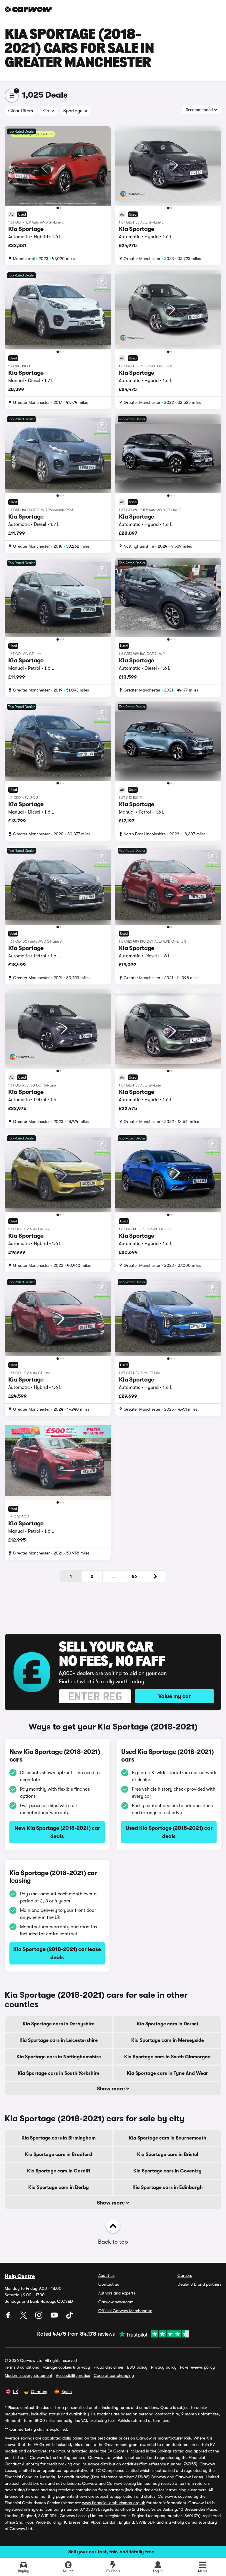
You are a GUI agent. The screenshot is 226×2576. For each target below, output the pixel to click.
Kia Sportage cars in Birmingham (59, 2138)
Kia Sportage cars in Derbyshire (59, 2024)
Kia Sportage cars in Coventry (167, 2171)
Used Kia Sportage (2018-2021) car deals (169, 1832)
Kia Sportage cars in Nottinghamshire (59, 2057)
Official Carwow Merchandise (125, 2311)
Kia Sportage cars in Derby (59, 2187)
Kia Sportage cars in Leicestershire (59, 2040)
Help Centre (20, 2276)
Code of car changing (114, 2375)
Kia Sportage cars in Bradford (59, 2155)
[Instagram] (39, 2317)
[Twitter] (24, 2317)
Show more (111, 2089)
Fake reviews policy (197, 2367)
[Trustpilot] (152, 2334)
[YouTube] (55, 2317)
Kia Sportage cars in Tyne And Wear (167, 2073)
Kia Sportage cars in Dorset (168, 2024)
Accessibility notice (73, 2375)
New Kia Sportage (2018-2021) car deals (57, 1832)
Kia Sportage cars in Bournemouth (168, 2138)
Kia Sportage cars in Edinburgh (168, 2187)
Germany (40, 2392)
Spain (67, 2392)
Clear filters (21, 111)
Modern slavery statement (29, 2375)
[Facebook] (9, 2317)
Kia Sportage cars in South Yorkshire (59, 2073)
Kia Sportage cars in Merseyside (168, 2040)
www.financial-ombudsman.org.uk (114, 2503)
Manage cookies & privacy (66, 2367)
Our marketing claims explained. (39, 2429)
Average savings (19, 2438)
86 (134, 1576)
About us (106, 2275)
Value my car (175, 1696)
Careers (185, 2275)
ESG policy (137, 2367)
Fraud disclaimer (109, 2367)
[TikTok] (69, 2317)
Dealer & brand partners (199, 2284)
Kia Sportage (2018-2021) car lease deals (57, 1953)
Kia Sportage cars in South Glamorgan (167, 2057)
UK (15, 2392)
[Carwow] (28, 9)
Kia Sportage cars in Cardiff (59, 2171)
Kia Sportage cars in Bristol (168, 2155)
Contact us (109, 2284)
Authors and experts (117, 2293)
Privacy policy (164, 2367)
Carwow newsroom (116, 2302)
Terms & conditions (22, 2367)
